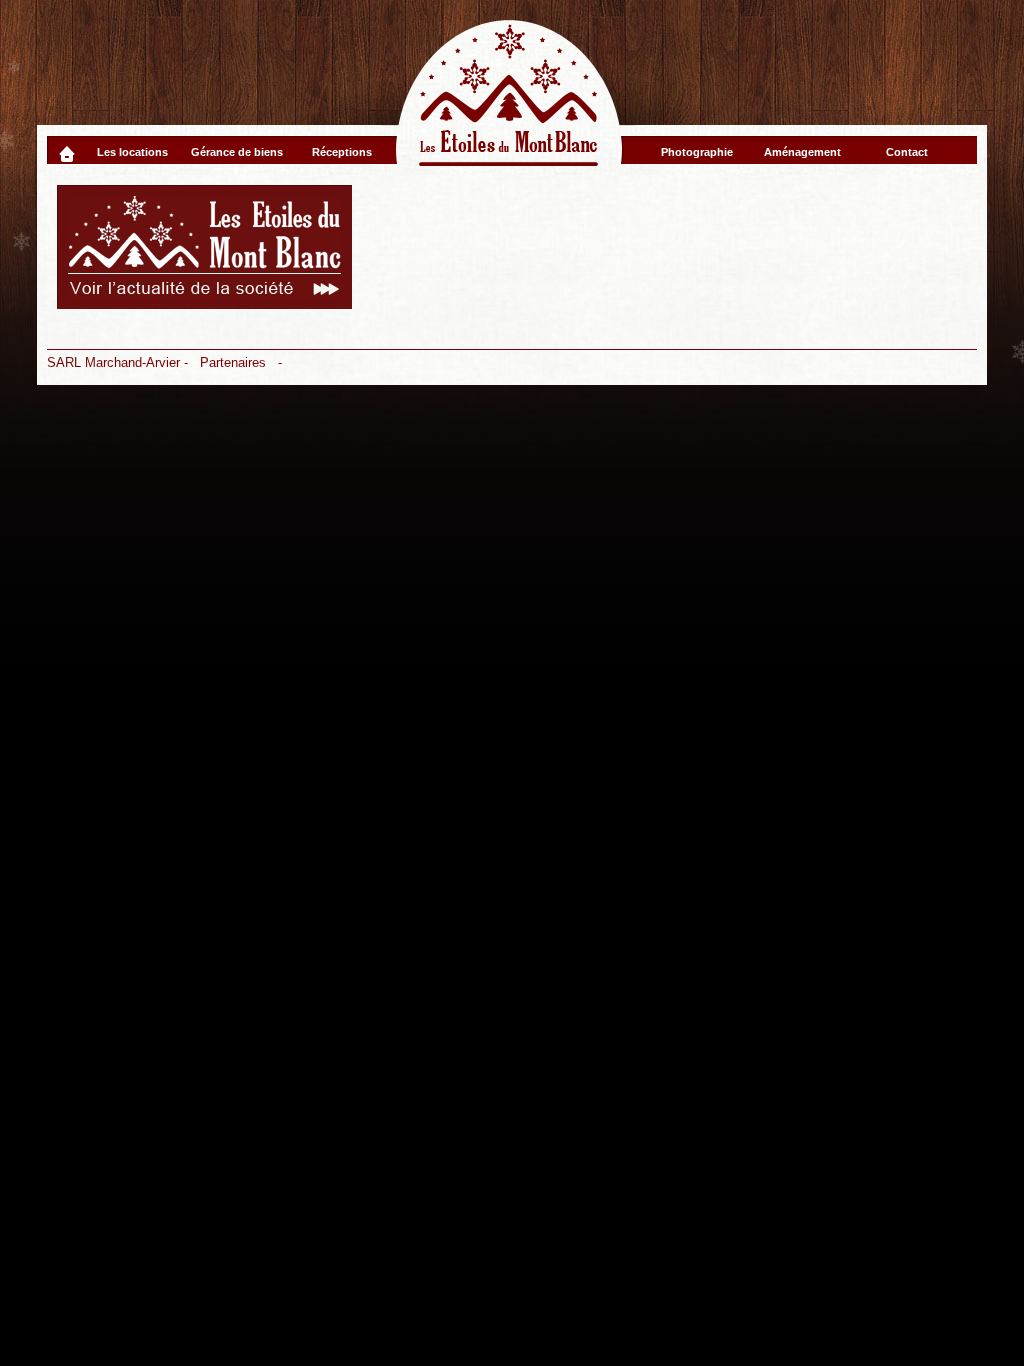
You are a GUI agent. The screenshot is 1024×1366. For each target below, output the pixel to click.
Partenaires (233, 362)
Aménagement (802, 152)
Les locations (132, 152)
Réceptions (342, 152)
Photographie (697, 152)
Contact (907, 152)
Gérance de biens (237, 152)
